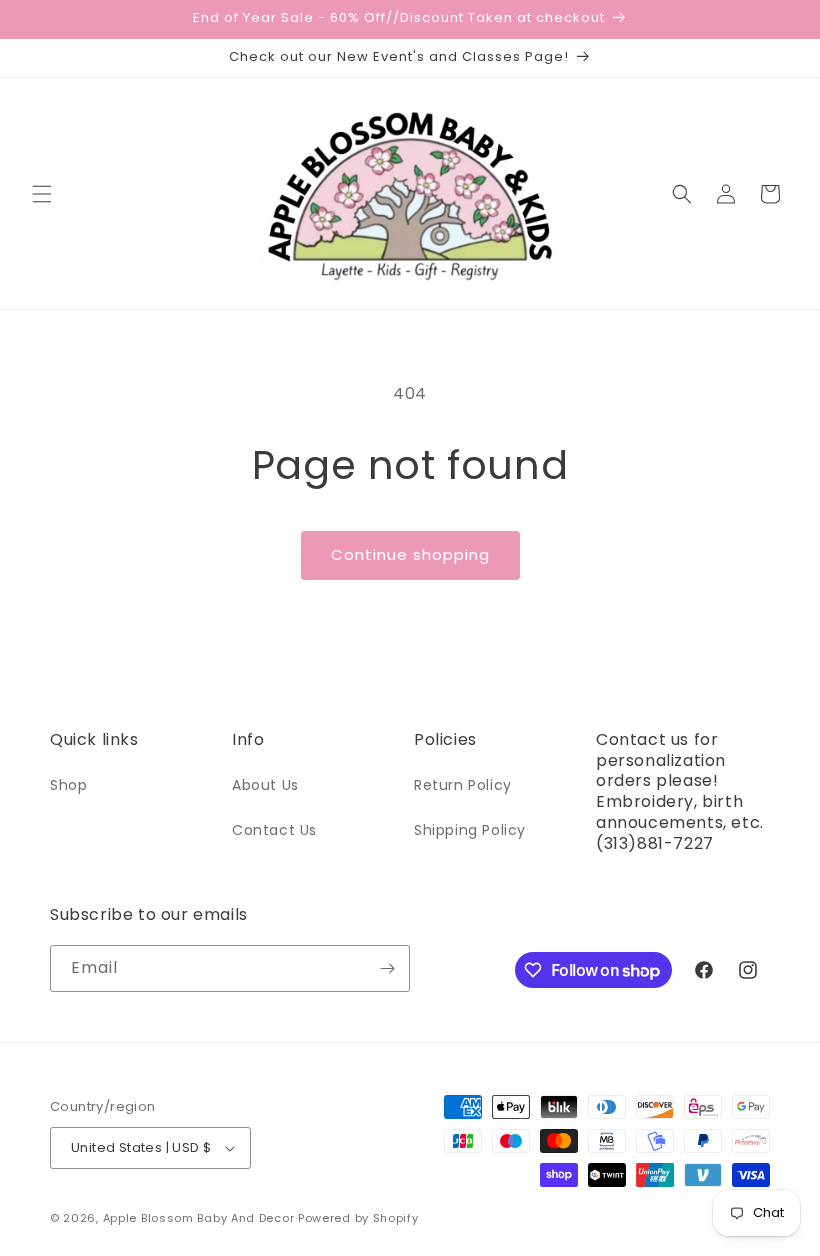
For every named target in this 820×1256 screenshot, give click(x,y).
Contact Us (274, 830)
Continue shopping (410, 554)
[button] (42, 194)
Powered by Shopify (358, 1218)
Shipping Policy (470, 830)
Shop (68, 785)
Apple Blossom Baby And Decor (199, 1218)
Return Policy (463, 785)
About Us (265, 785)
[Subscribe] (387, 968)
